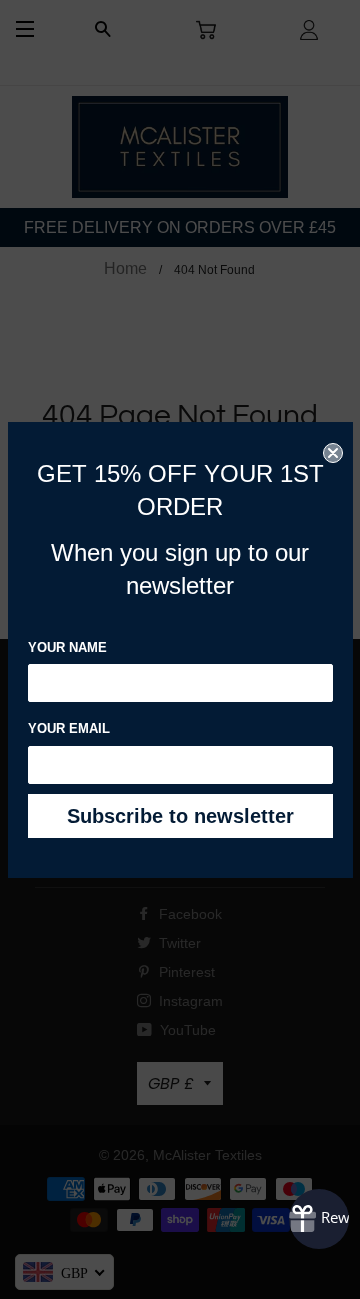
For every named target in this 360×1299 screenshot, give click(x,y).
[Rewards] (319, 1219)
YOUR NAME (67, 647)
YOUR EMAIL (69, 728)
